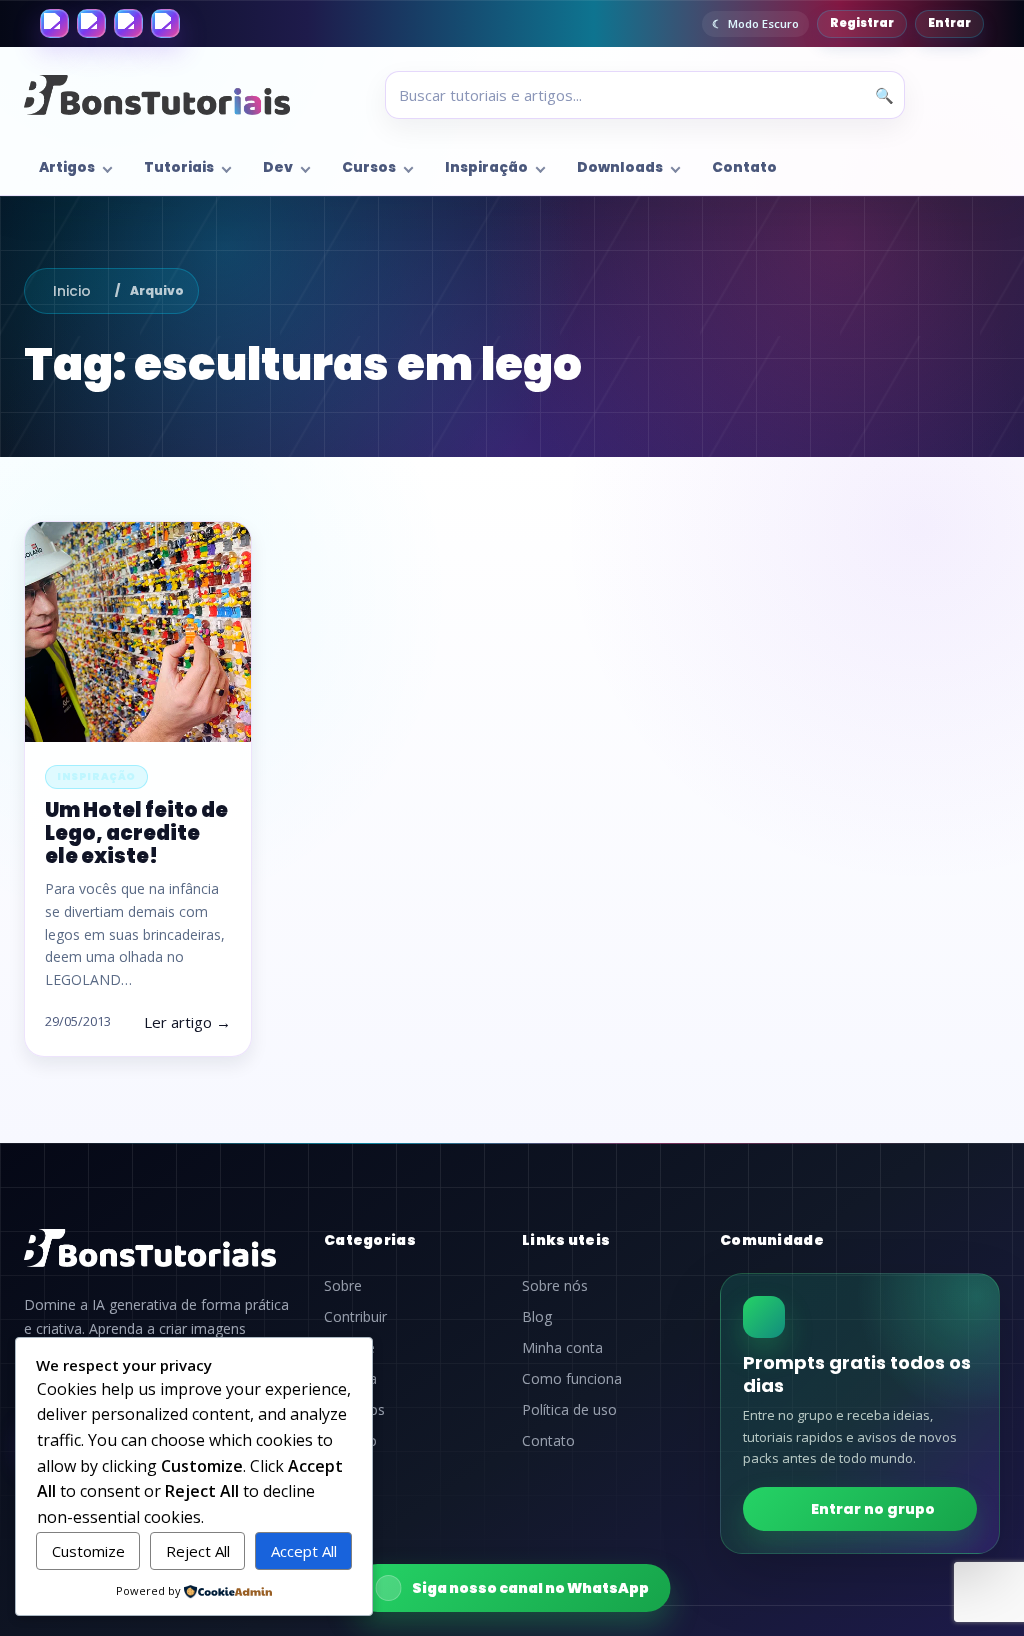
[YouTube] (165, 23)
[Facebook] (54, 23)
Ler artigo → (187, 1022)
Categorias (370, 1240)
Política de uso (569, 1410)
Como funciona (572, 1379)
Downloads (620, 167)
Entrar (949, 23)
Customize (88, 1551)
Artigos (67, 167)
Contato (744, 167)
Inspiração (486, 167)
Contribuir (355, 1317)
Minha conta (562, 1348)
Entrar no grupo (873, 1509)
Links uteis (566, 1240)
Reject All (198, 1551)
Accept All (304, 1551)
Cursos (369, 167)
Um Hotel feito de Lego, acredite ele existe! (136, 833)
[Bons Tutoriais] (157, 95)
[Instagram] (91, 23)
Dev (278, 167)
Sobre (343, 1286)
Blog (537, 1317)
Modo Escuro (763, 23)
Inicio (72, 291)
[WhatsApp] (128, 23)
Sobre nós (555, 1286)
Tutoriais (179, 167)
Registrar (862, 23)
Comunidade (772, 1240)
